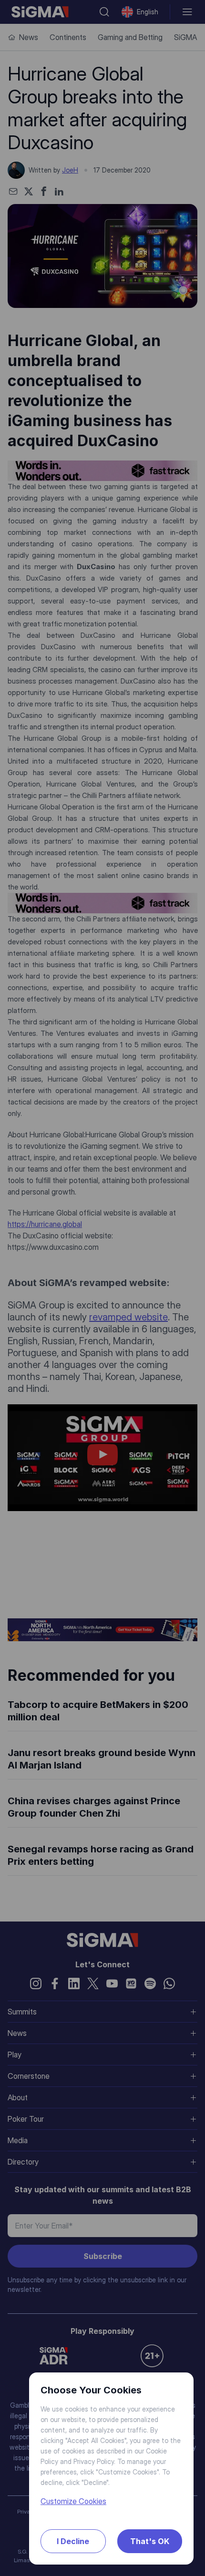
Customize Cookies (73, 2501)
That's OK (150, 2541)
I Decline (73, 2541)
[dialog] (102, 1288)
